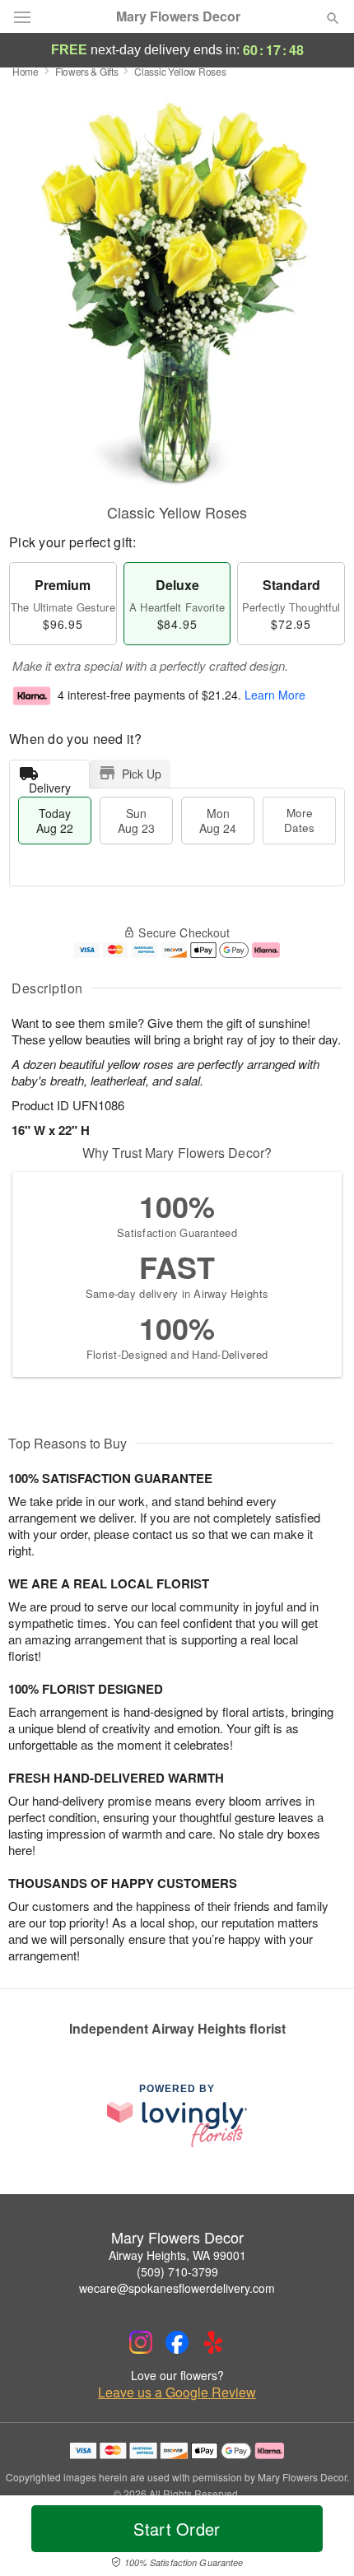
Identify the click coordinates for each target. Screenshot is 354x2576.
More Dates (299, 820)
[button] (319, 2539)
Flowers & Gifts (87, 71)
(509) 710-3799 (177, 2271)
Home (26, 71)
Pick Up (142, 774)
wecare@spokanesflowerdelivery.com (177, 2288)
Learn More (275, 695)
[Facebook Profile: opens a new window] (177, 2342)
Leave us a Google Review (177, 2392)
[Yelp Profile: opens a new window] (213, 2342)
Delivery (50, 784)
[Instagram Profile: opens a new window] (141, 2342)
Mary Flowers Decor (178, 16)
